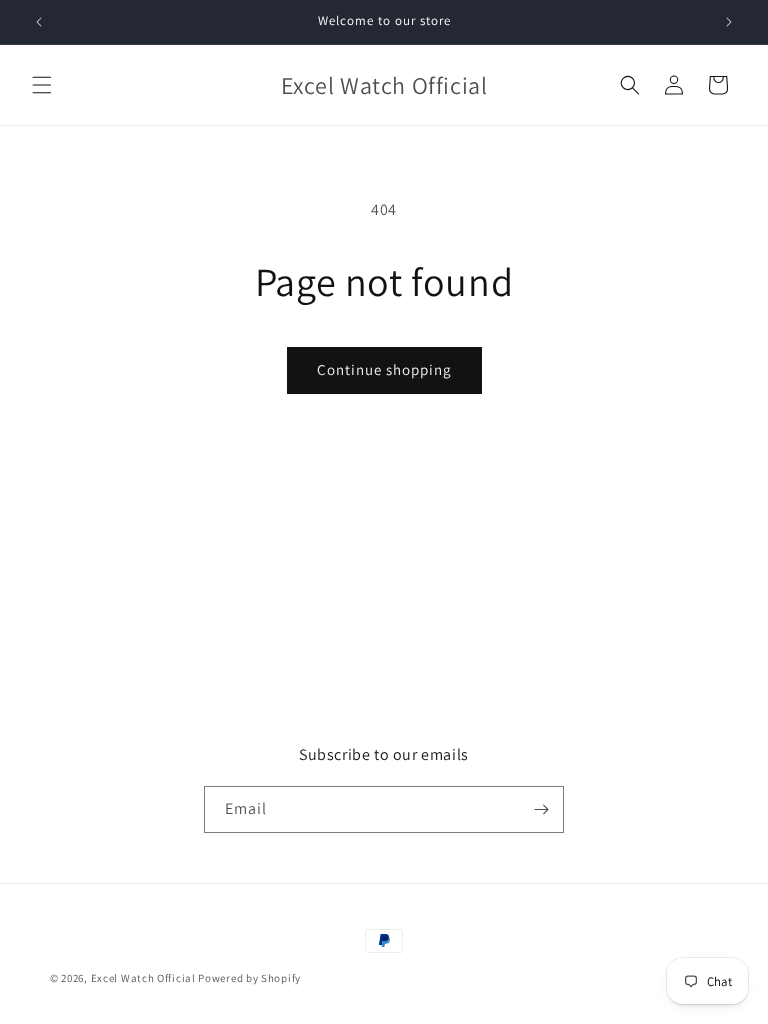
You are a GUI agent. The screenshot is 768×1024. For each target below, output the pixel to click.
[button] (42, 85)
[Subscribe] (541, 809)
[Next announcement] (729, 22)
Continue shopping (384, 369)
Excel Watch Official (143, 978)
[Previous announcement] (39, 22)
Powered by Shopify (249, 978)
